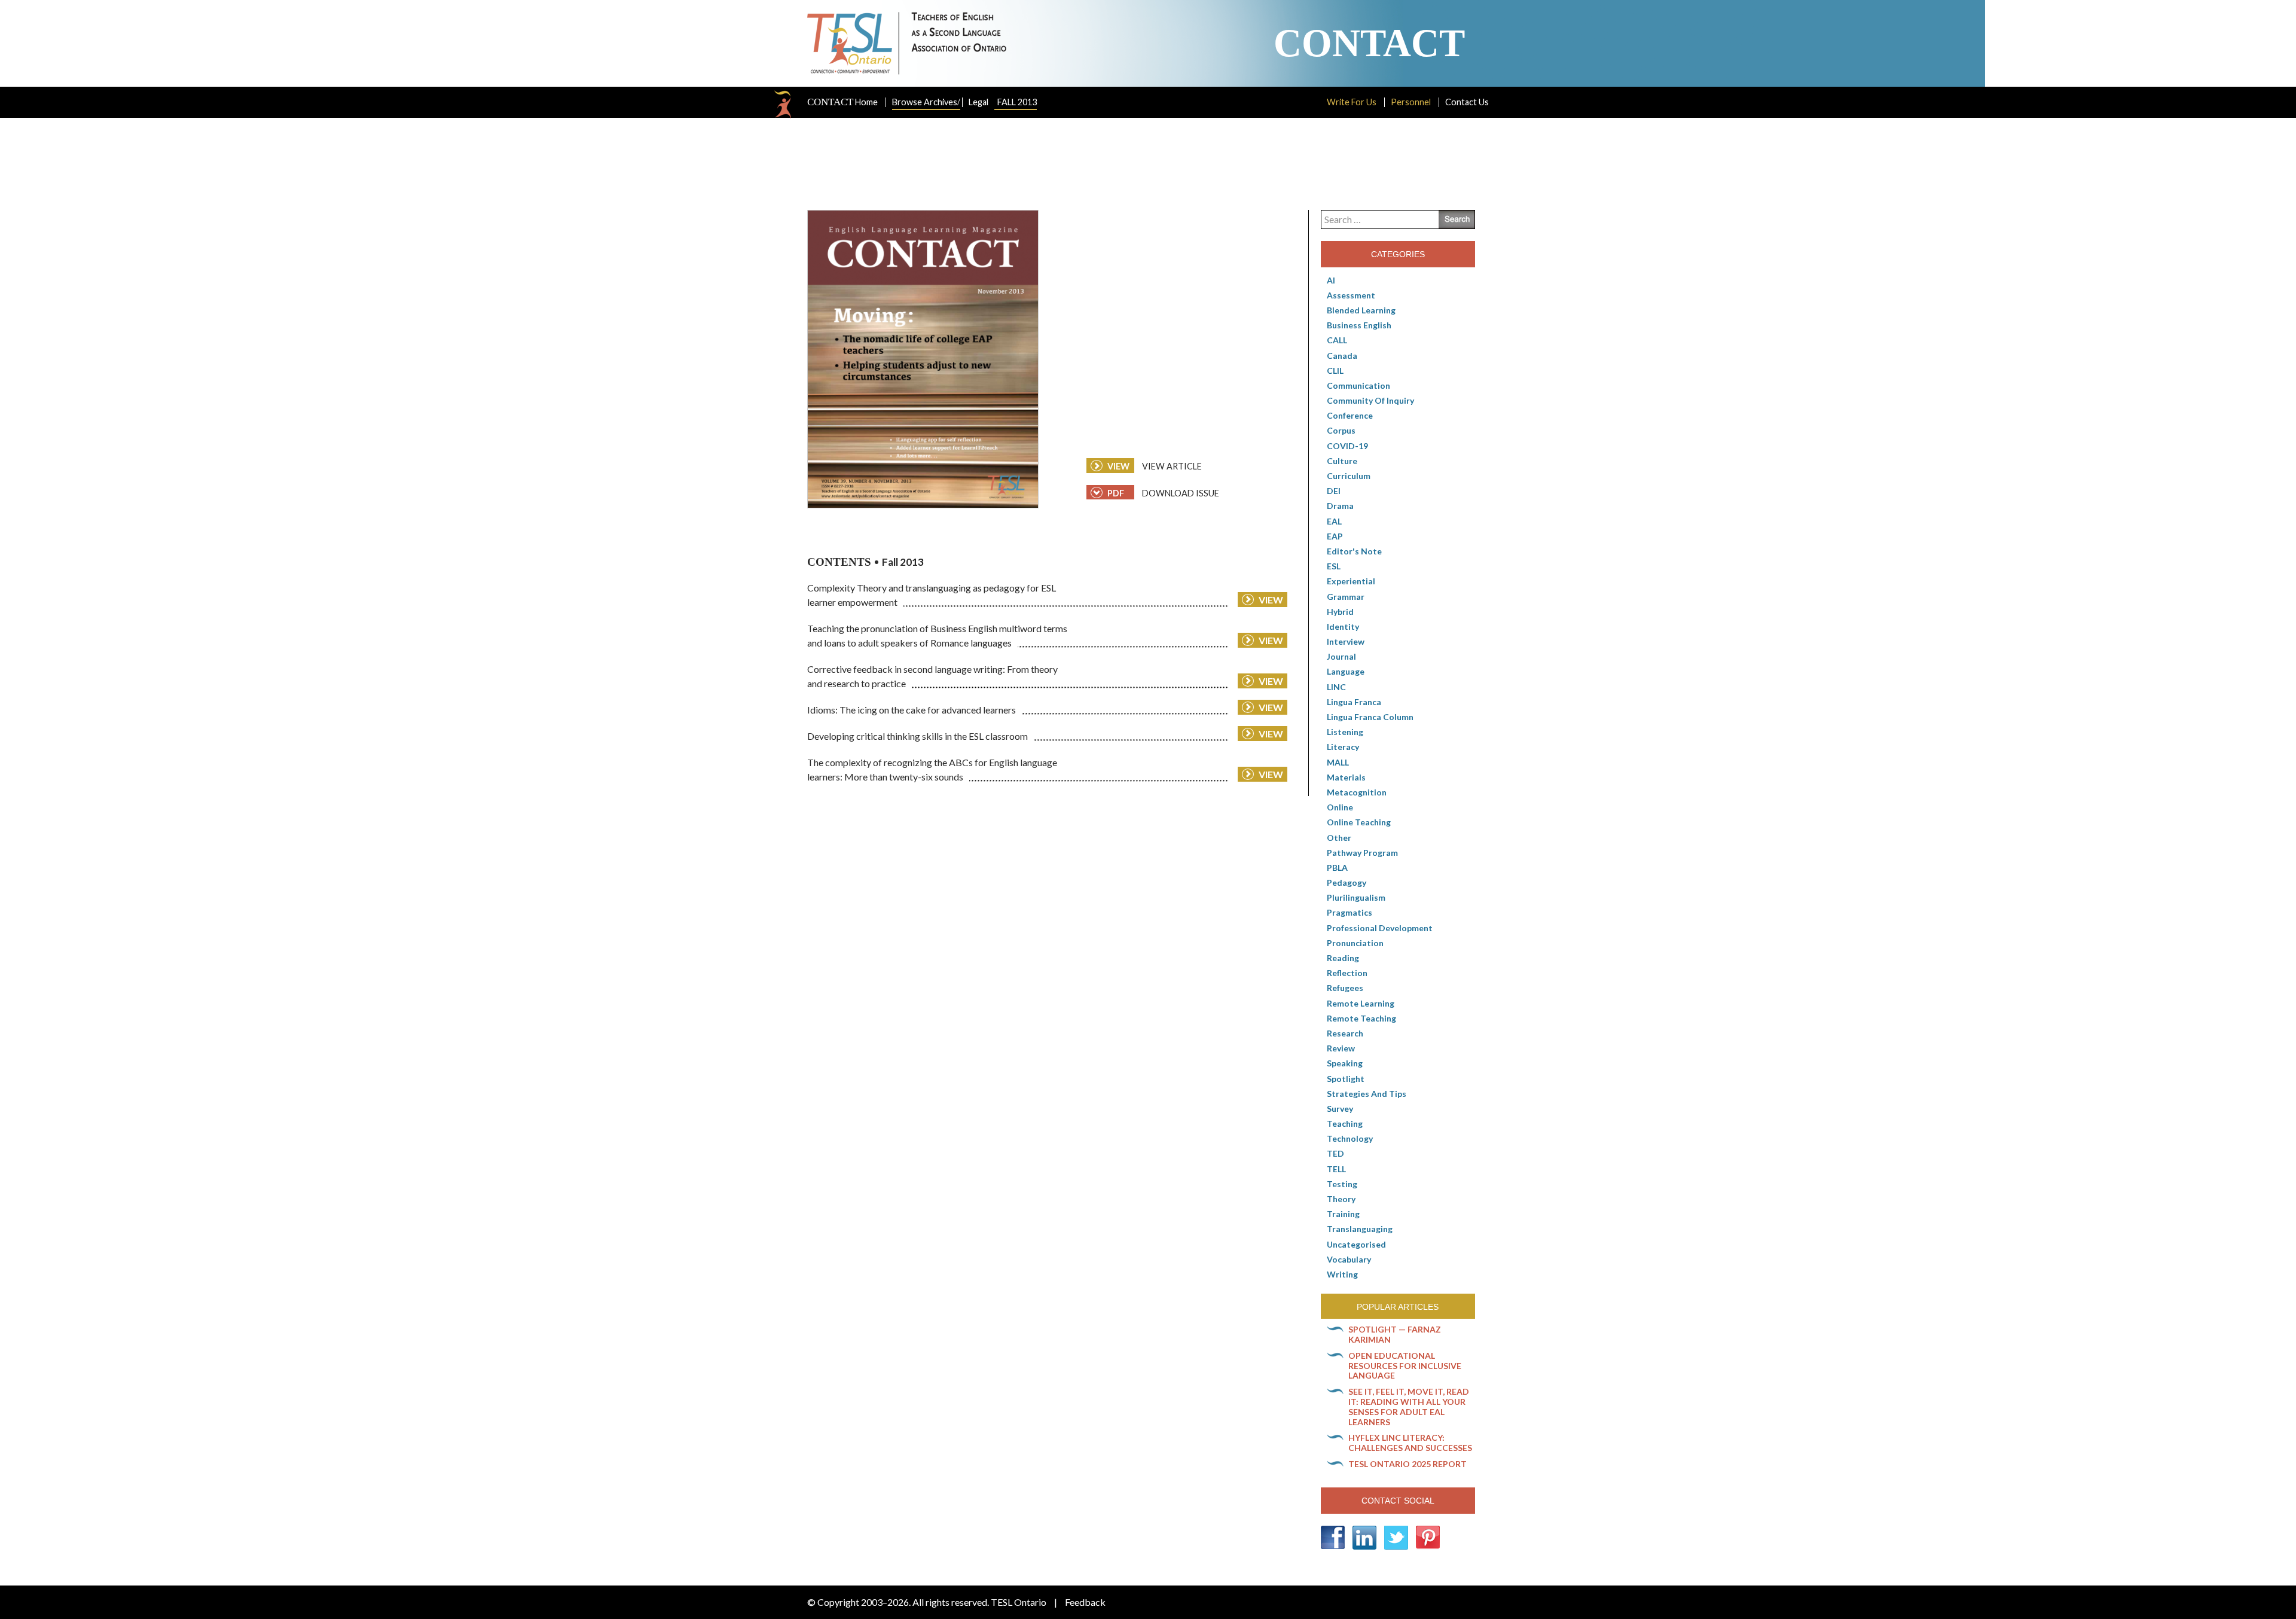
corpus (1341, 430)
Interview (1346, 641)
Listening (1345, 732)
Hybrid (1340, 612)
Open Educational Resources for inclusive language (1405, 1366)
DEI (1334, 491)
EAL (1334, 521)
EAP (1335, 536)
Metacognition (1357, 792)
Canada (1342, 356)
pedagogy (1347, 882)
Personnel (1411, 102)
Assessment (1351, 295)
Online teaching (1359, 822)
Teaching (1345, 1123)
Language (1346, 671)
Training (1343, 1214)
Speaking (1345, 1063)
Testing (1342, 1184)
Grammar (1346, 597)
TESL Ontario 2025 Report (1407, 1464)
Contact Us (1467, 102)
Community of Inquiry (1370, 400)
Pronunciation (1355, 943)
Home (842, 102)
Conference (1350, 415)
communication (1358, 385)
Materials (1346, 777)
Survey (1340, 1109)
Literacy (1343, 747)
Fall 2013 (1017, 102)
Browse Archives (926, 102)
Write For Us (1352, 102)
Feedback (1085, 1602)
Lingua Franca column (1370, 717)
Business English (1359, 325)
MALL (1338, 762)
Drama (1340, 506)
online (1340, 807)
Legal (978, 102)
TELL (1336, 1169)
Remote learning (1361, 1003)
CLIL (1335, 371)
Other (1339, 838)
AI (1331, 280)
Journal (1341, 656)
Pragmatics (1349, 912)
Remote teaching (1361, 1018)
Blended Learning (1361, 310)
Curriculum (1349, 476)
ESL (1334, 566)
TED (1335, 1153)
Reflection (1347, 973)
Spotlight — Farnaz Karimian (1395, 1334)
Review (1341, 1048)
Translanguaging (1360, 1229)
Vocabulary (1349, 1259)
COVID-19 (1347, 446)
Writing (1342, 1274)
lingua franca (1354, 702)
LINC (1336, 687)
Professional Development (1380, 928)
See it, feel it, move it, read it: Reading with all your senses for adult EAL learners (1409, 1406)
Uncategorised (1356, 1244)
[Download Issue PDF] (923, 359)
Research (1345, 1033)
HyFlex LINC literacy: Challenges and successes (1410, 1443)
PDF (1115, 493)
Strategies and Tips (1367, 1094)
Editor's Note (1354, 551)
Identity (1343, 626)
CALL (1337, 340)
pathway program (1362, 853)
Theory (1341, 1199)
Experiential (1351, 581)
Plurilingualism (1356, 897)
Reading (1343, 958)
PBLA (1337, 868)
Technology (1350, 1138)
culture (1342, 461)
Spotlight (1346, 1079)
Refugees (1345, 988)
